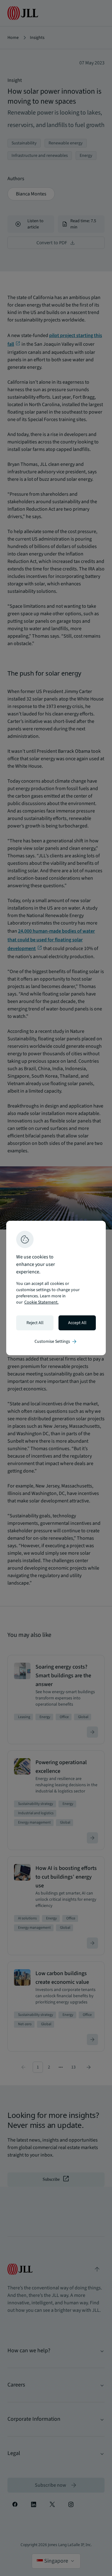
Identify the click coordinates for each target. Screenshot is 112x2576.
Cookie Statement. (41, 1302)
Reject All (35, 1323)
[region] (56, 1288)
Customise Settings (56, 1342)
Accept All (77, 1323)
